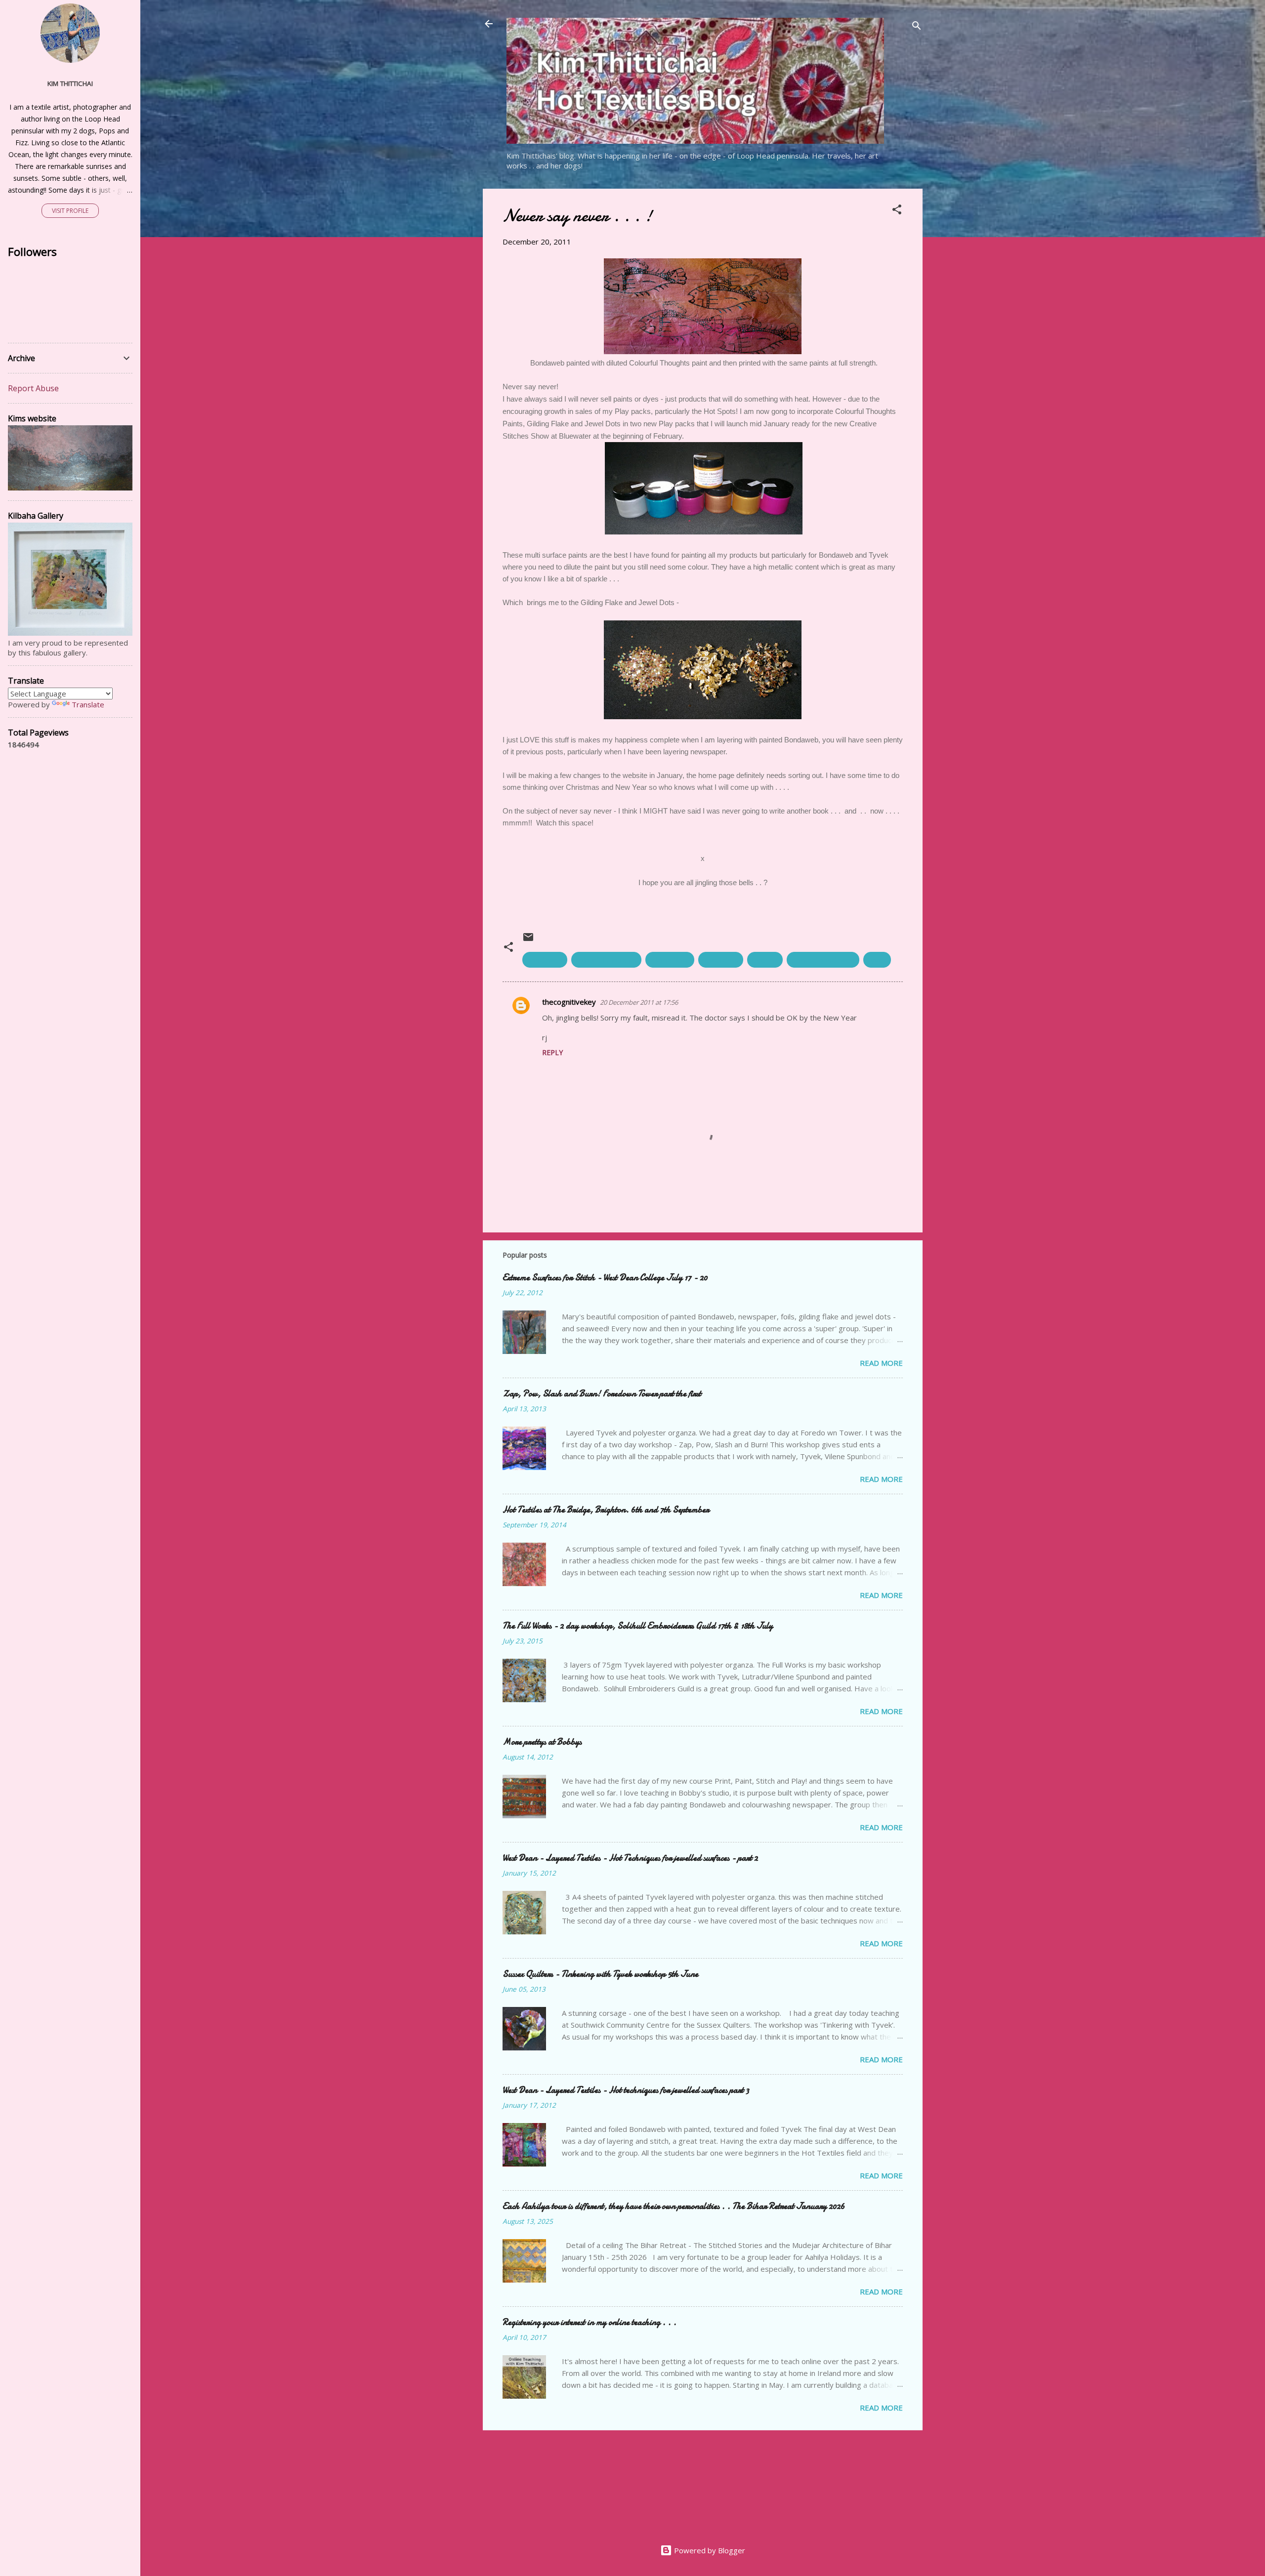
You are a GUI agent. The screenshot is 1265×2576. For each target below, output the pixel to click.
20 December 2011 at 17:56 (639, 1002)
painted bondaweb (823, 960)
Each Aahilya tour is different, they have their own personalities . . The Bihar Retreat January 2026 (674, 2206)
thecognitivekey (569, 1002)
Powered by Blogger (709, 2550)
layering (765, 960)
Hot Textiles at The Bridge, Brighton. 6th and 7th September (606, 1510)
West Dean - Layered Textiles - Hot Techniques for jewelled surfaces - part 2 (630, 1858)
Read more (881, 1363)
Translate (88, 704)
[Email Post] (528, 940)
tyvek (877, 960)
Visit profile (70, 211)
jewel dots (721, 960)
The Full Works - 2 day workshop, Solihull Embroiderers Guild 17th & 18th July (638, 1626)
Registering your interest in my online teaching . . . (590, 2322)
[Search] (917, 27)
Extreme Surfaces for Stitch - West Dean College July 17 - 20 (605, 1278)
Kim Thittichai (70, 83)
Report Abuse (33, 388)
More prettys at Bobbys (542, 1742)
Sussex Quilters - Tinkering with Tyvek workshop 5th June (600, 1974)
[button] (897, 211)
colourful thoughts (606, 960)
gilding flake (670, 960)
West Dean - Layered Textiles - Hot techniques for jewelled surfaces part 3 (626, 2090)
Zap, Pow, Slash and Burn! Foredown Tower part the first (602, 1394)
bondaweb (545, 960)
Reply (552, 1052)
